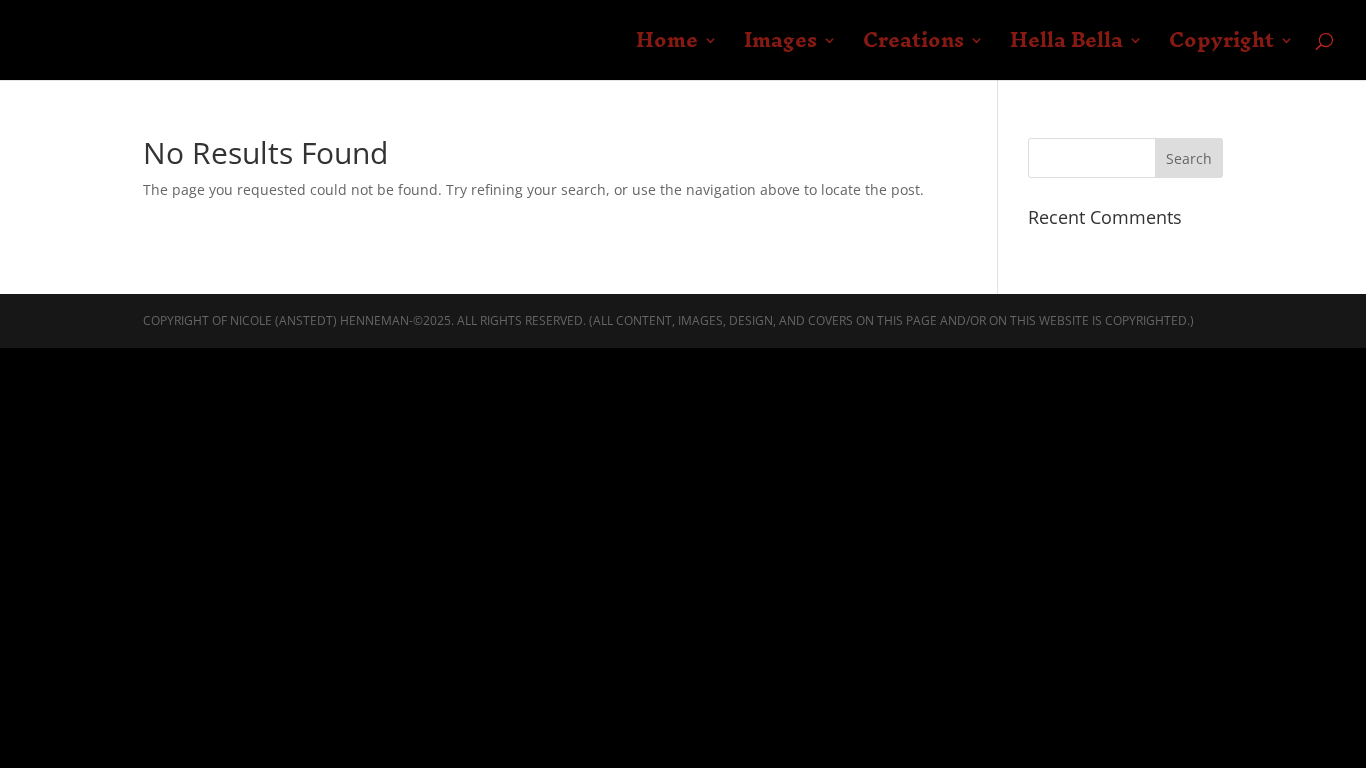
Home (667, 48)
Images (780, 48)
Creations (913, 48)
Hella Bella (1066, 48)
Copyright (1221, 48)
